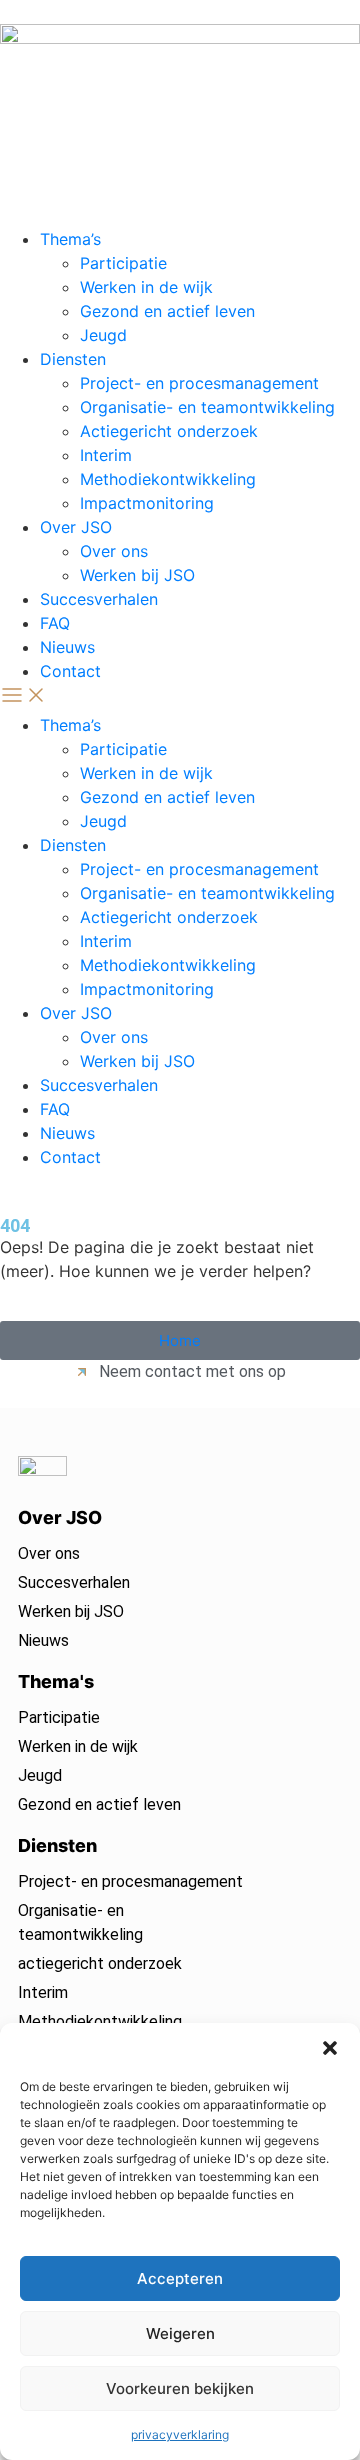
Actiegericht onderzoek (169, 431)
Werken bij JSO (137, 575)
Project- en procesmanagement (199, 383)
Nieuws (67, 647)
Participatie (123, 263)
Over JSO (76, 527)
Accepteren (180, 2278)
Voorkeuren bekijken (180, 2388)
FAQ (55, 623)
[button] (330, 2048)
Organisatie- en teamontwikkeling (207, 407)
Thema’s (70, 239)
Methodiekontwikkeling (168, 479)
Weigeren (180, 2333)
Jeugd (103, 335)
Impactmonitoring (147, 503)
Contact (70, 671)
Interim (106, 455)
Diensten (73, 359)
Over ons (114, 551)
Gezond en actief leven (167, 311)
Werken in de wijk (146, 287)
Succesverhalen (99, 599)
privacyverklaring (180, 2434)
